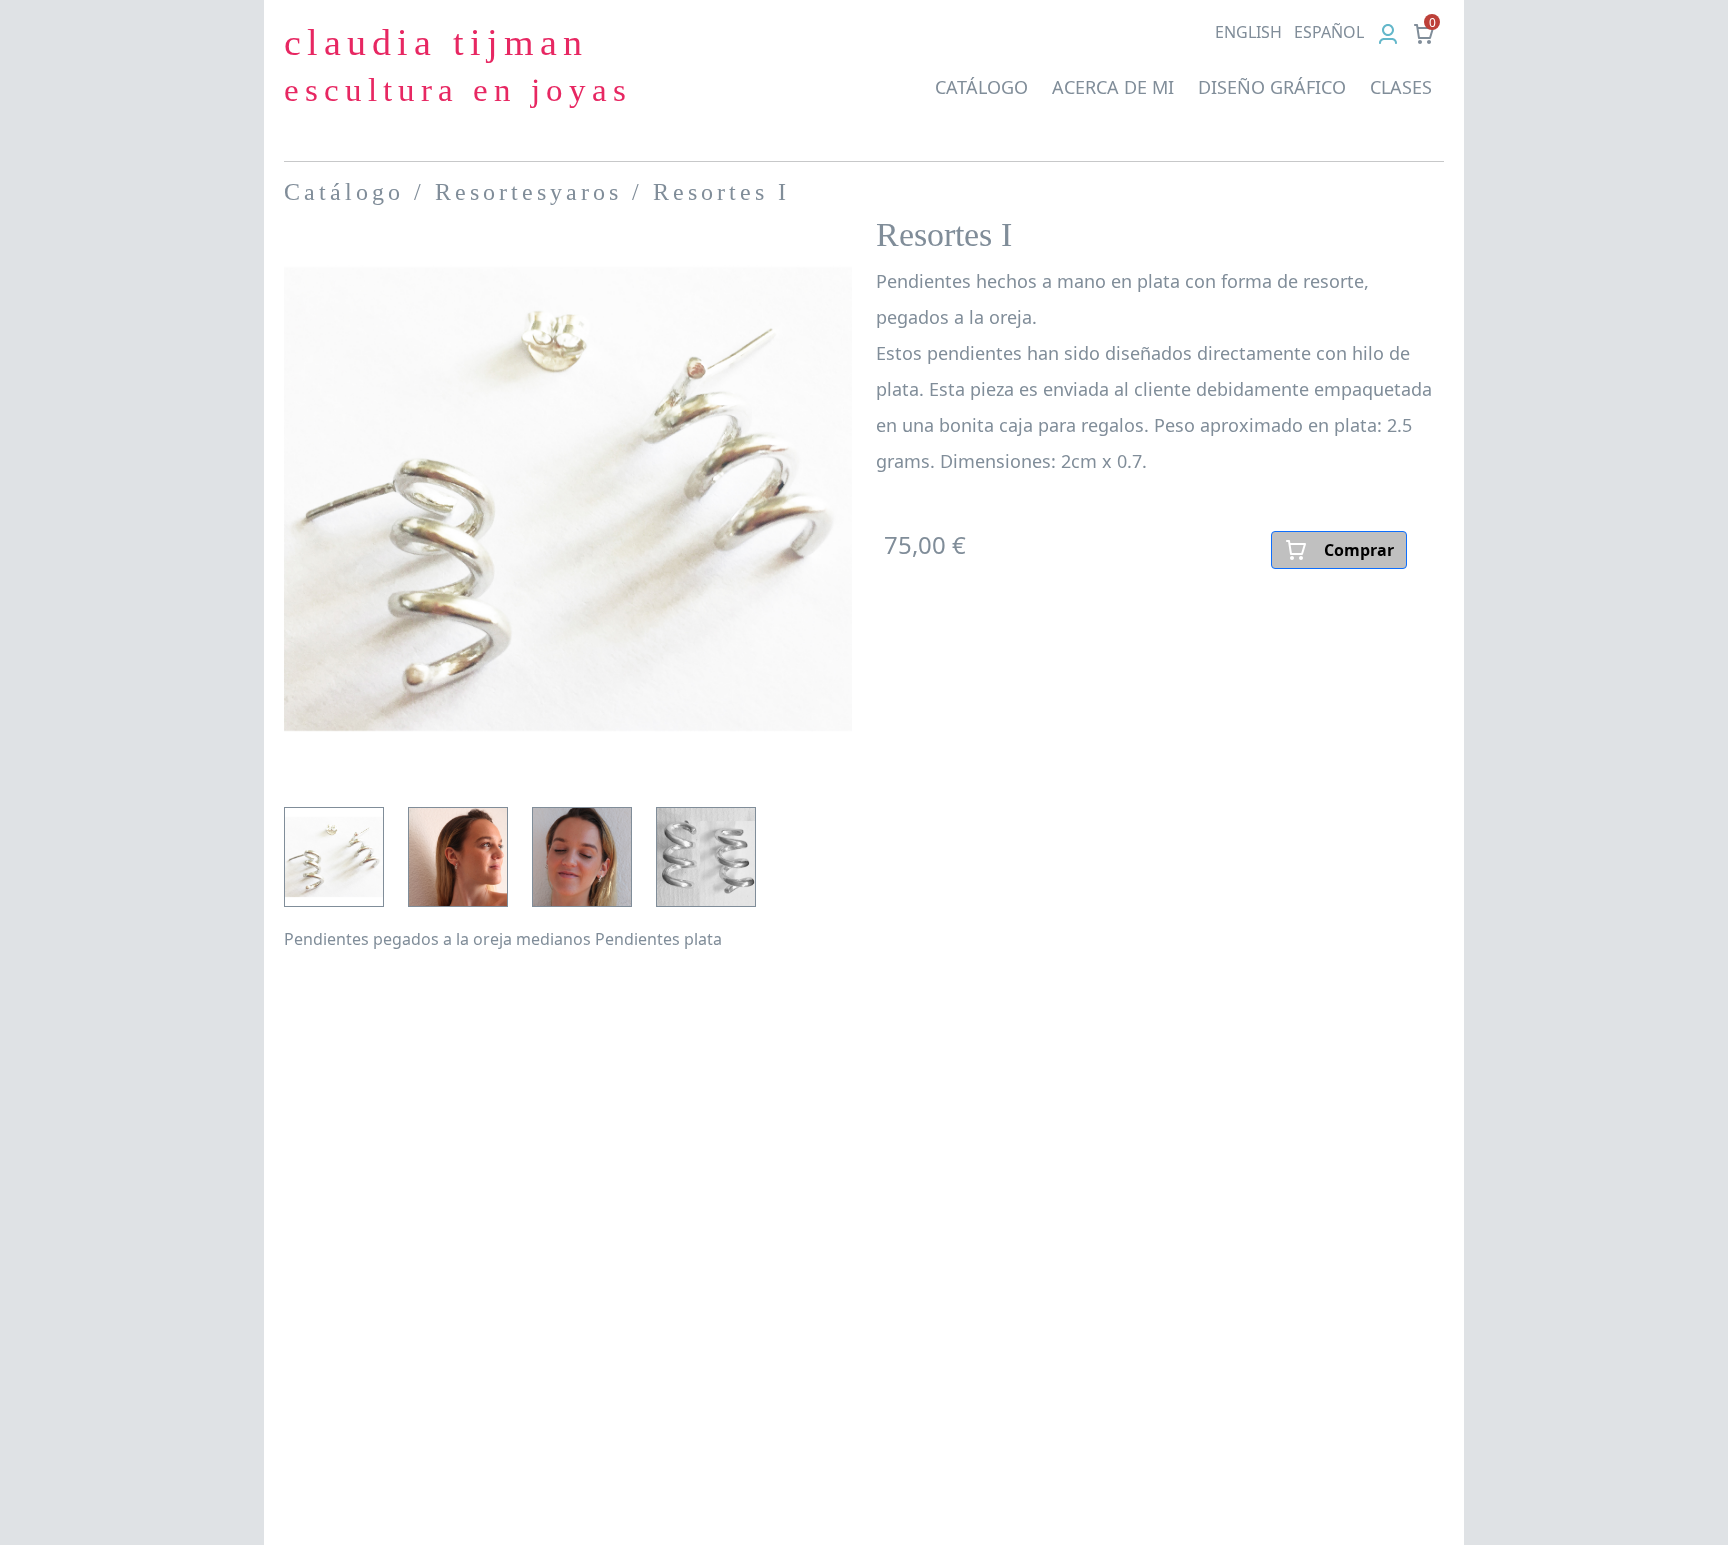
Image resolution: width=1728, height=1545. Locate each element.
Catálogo (344, 192)
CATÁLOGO (981, 87)
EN (1248, 32)
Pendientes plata (658, 939)
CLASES (1401, 87)
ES (1329, 32)
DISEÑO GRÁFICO (1272, 87)
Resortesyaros (528, 192)
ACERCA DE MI (1113, 87)
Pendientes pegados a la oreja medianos (437, 939)
